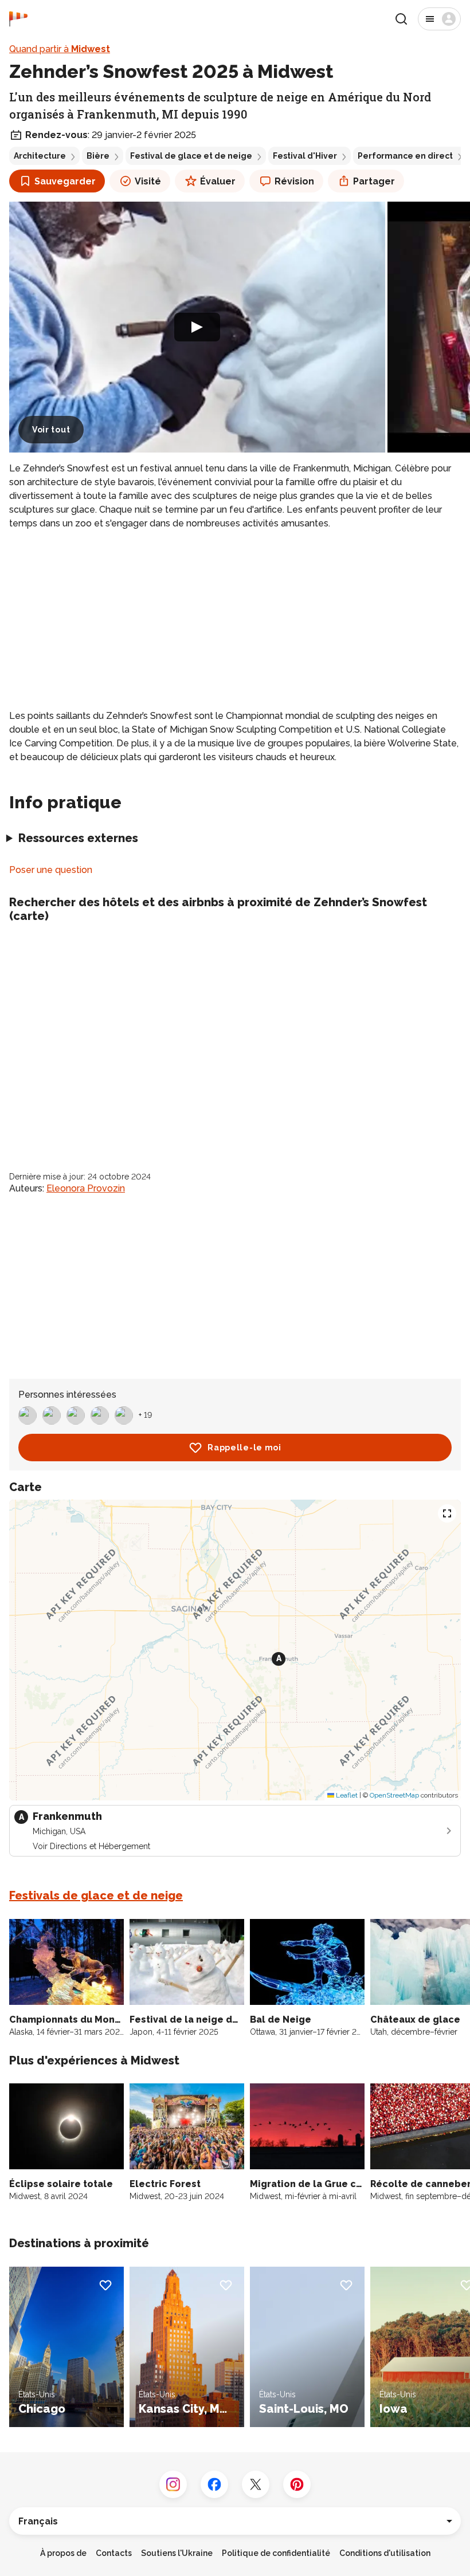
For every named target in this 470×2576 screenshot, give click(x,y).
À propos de (63, 2553)
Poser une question (51, 870)
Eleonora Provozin (86, 1188)
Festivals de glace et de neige (96, 1895)
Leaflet (346, 1795)
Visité (148, 181)
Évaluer (218, 181)
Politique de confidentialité (276, 2553)
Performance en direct (405, 156)
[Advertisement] (235, 620)
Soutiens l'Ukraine (177, 2553)
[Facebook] (214, 2484)
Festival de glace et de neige (191, 156)
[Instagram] (173, 2484)
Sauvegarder (65, 181)
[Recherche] (401, 19)
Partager (374, 181)
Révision (294, 181)
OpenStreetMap (394, 1795)
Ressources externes (78, 838)
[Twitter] (256, 2484)
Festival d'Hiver (305, 156)
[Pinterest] (297, 2484)
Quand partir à (60, 49)
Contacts (114, 2553)
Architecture (40, 156)
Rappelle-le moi (244, 1448)
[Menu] (439, 19)
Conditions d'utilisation (385, 2553)
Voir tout (51, 430)
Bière (98, 156)
